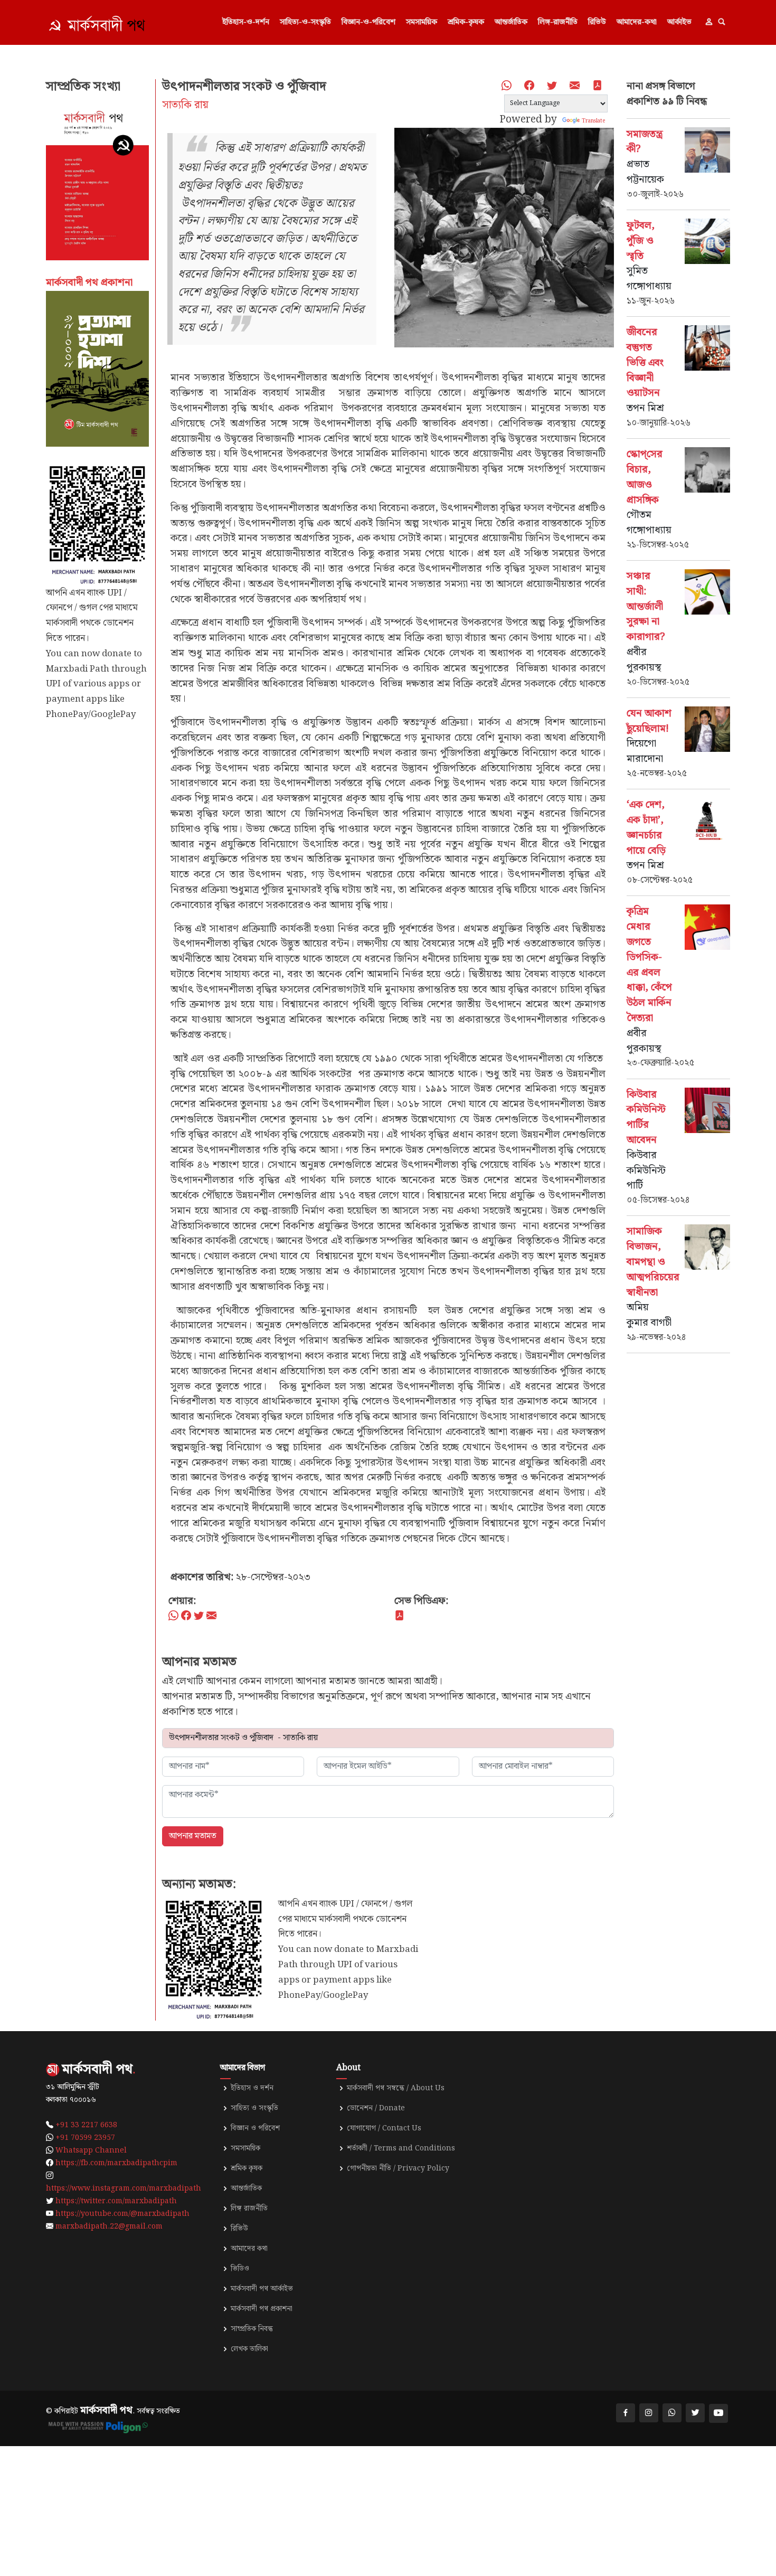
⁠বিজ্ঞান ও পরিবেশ (255, 2128)
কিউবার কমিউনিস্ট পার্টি (646, 1171)
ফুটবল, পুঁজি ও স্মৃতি (641, 241)
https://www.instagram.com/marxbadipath (124, 2188)
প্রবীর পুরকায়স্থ (644, 660)
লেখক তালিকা (249, 2349)
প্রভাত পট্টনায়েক (645, 172)
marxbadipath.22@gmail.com (109, 2226)
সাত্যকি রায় (185, 105)
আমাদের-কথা (637, 22)
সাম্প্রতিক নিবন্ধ (252, 2329)
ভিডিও (240, 2269)
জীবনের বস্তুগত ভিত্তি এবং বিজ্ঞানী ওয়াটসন (645, 363)
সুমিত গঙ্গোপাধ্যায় (649, 279)
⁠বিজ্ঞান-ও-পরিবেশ (368, 22)
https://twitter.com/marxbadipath (116, 2201)
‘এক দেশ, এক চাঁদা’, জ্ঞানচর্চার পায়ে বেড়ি (646, 828)
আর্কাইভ (679, 22)
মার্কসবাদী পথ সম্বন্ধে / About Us (396, 2088)
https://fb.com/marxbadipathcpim (116, 2163)
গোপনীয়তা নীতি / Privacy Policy (398, 2168)
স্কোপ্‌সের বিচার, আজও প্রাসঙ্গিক (645, 477)
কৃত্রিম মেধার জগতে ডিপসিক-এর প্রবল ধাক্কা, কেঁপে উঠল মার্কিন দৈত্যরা (649, 965)
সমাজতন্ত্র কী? (645, 142)
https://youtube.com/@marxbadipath (122, 2214)
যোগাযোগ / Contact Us (384, 2128)
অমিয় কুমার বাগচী (649, 1315)
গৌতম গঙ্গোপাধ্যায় (649, 523)
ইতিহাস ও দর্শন (252, 2088)
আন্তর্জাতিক (511, 22)
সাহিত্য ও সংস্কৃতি (254, 2108)
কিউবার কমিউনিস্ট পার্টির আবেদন (646, 1117)
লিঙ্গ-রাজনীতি (558, 22)
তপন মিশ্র (645, 408)
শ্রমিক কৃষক (247, 2168)
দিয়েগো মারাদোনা (645, 751)
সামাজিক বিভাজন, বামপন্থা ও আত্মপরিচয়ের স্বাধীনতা (653, 1262)
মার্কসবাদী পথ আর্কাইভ (262, 2289)
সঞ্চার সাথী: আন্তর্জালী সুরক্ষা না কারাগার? (646, 607)
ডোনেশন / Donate (376, 2108)
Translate (593, 121)
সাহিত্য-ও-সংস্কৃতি (305, 22)
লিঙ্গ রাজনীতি (249, 2209)
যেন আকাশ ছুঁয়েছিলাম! (649, 721)
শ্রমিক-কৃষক (466, 22)
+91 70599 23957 (85, 2138)
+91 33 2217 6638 (86, 2125)
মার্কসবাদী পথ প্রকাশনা (262, 2309)
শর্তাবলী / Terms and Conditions (401, 2148)
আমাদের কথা (249, 2249)
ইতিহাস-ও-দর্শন (246, 22)
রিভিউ (597, 22)
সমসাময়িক (422, 22)
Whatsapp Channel (91, 2150)
